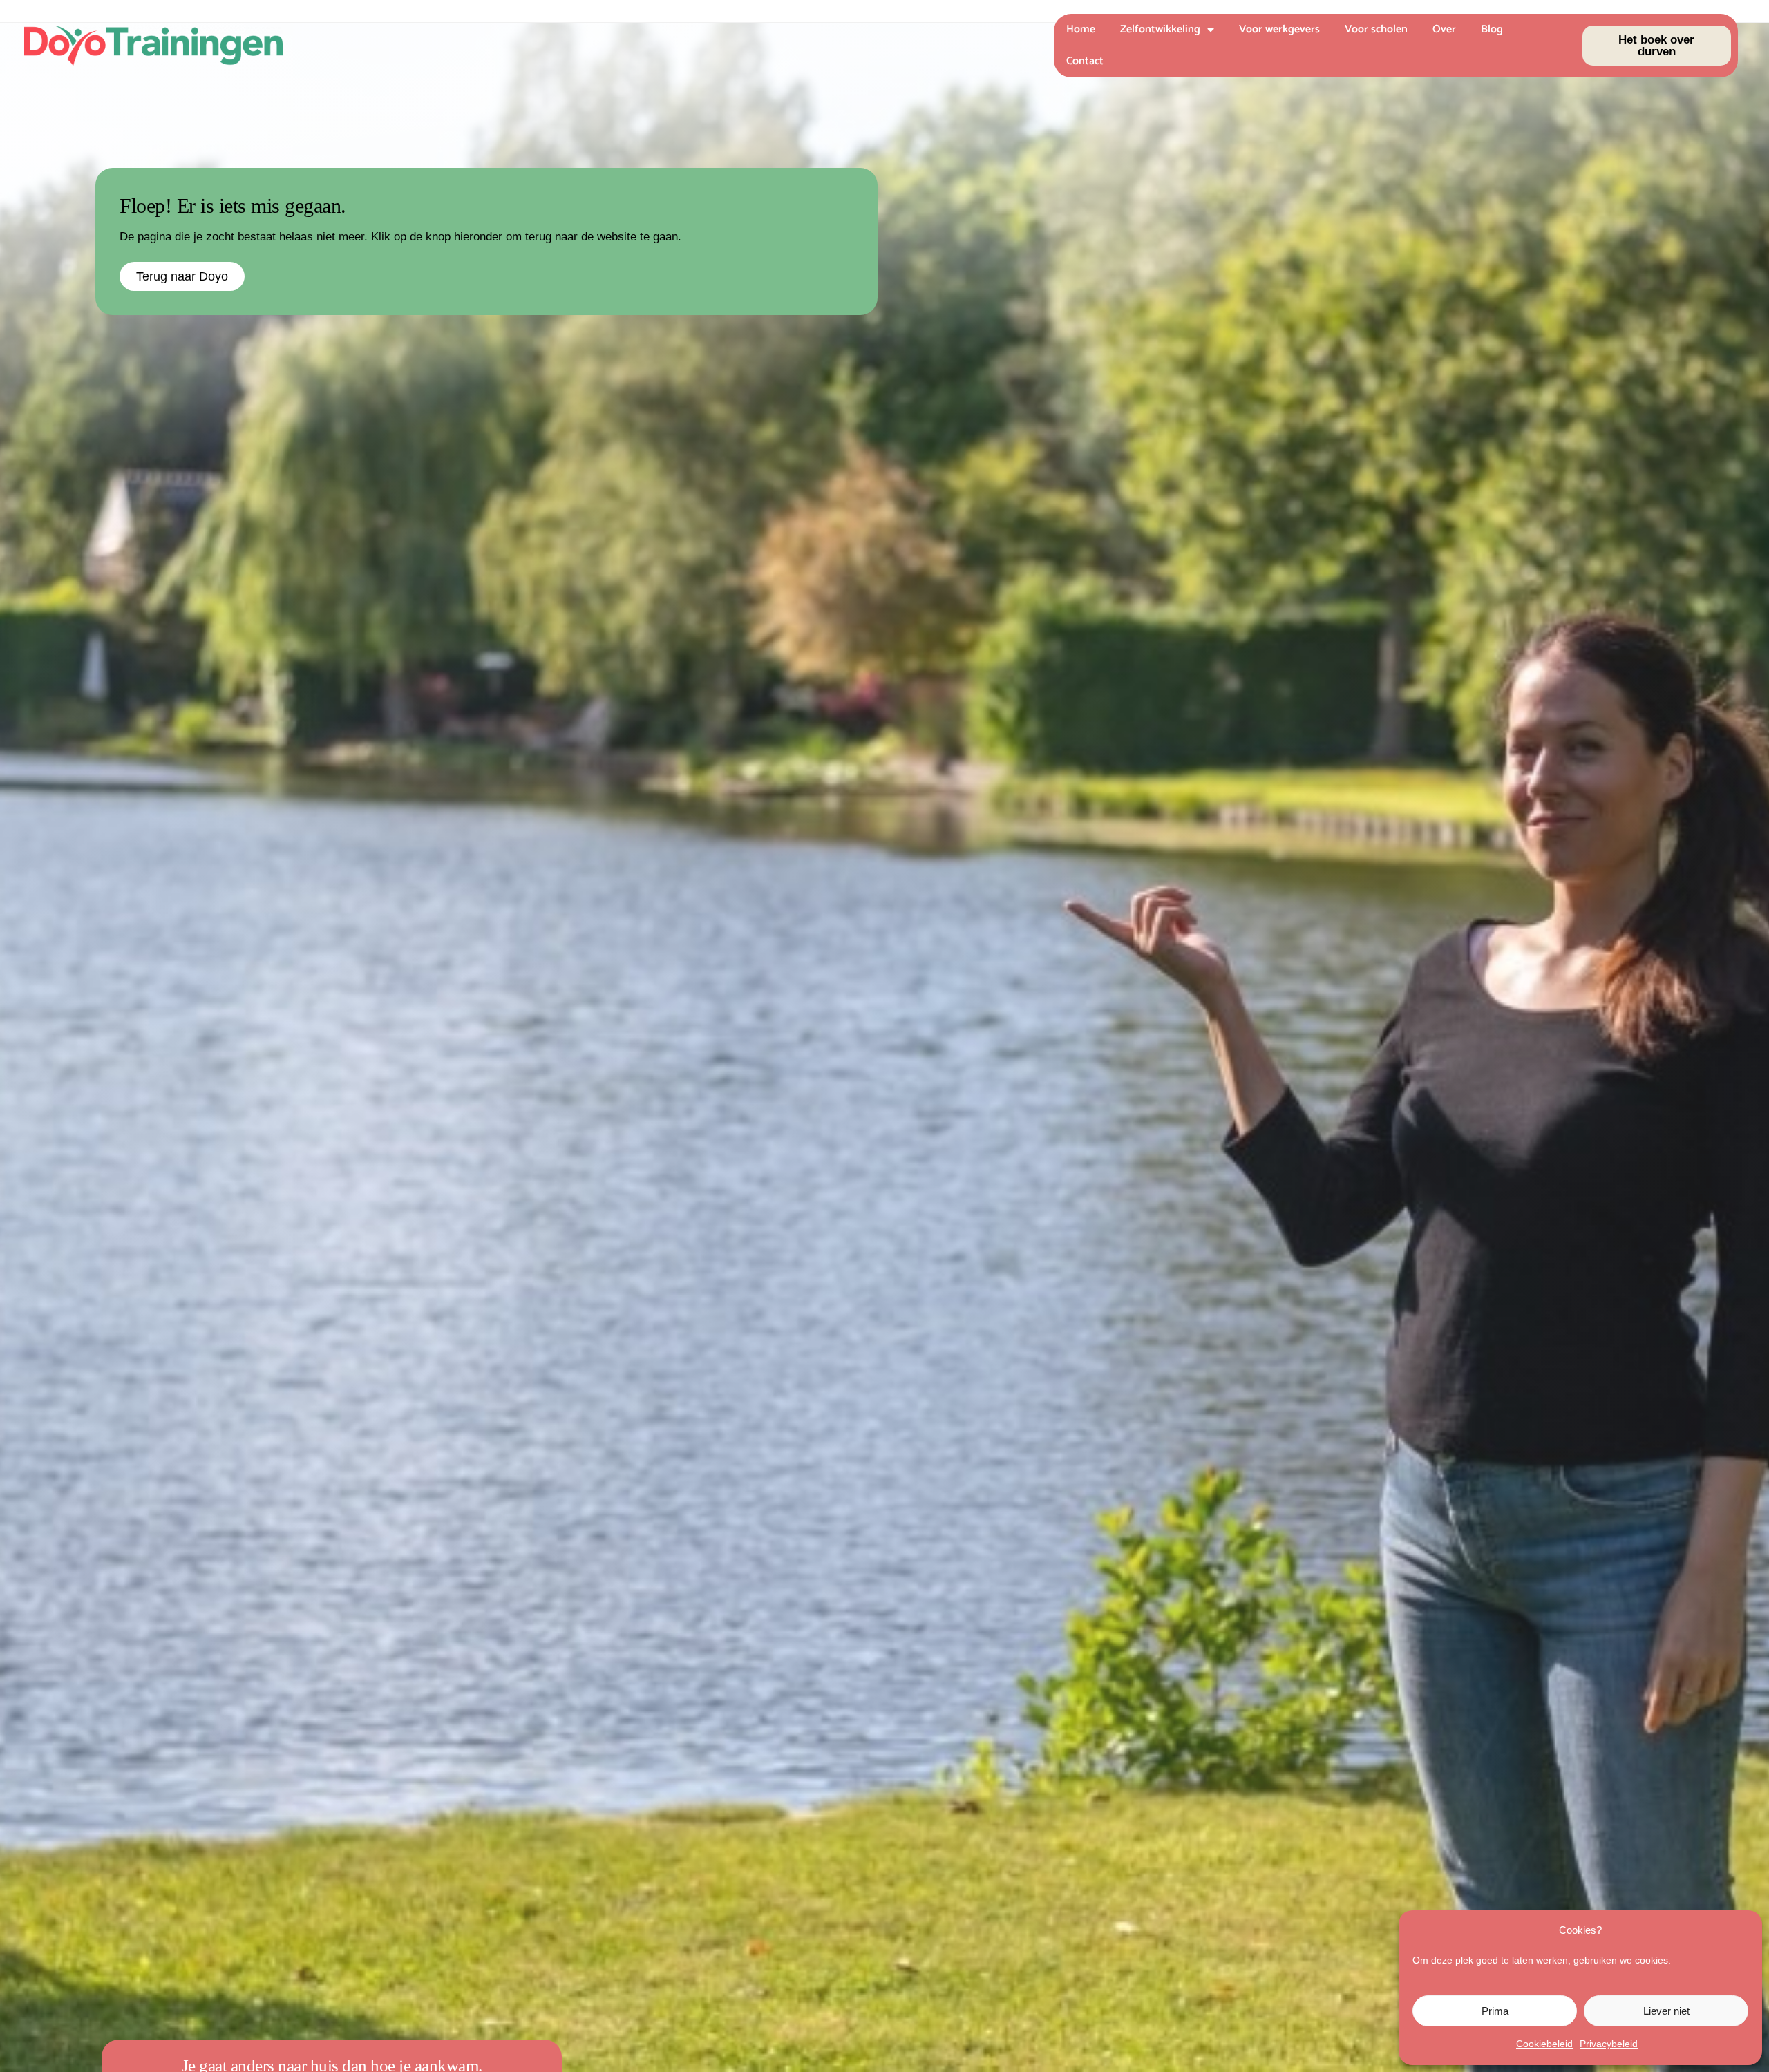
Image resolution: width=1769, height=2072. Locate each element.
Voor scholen (1376, 29)
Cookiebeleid (1544, 2044)
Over (1444, 29)
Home (1081, 29)
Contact (1085, 61)
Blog (1492, 29)
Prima (1495, 2011)
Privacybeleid (1609, 2044)
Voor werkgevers (1279, 29)
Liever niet (1666, 2011)
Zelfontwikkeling (1160, 29)
